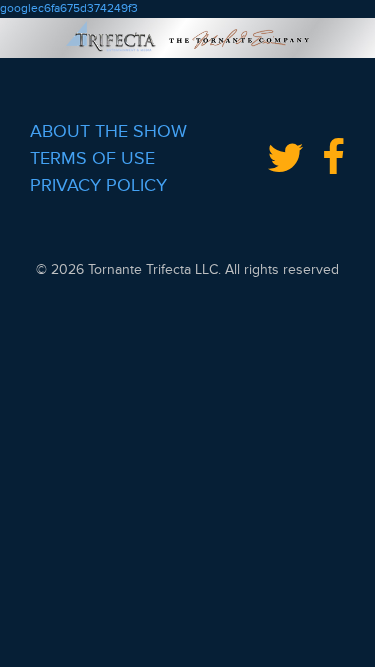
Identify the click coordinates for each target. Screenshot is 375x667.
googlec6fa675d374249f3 (69, 8)
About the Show (108, 131)
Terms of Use (92, 158)
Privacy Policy (98, 185)
